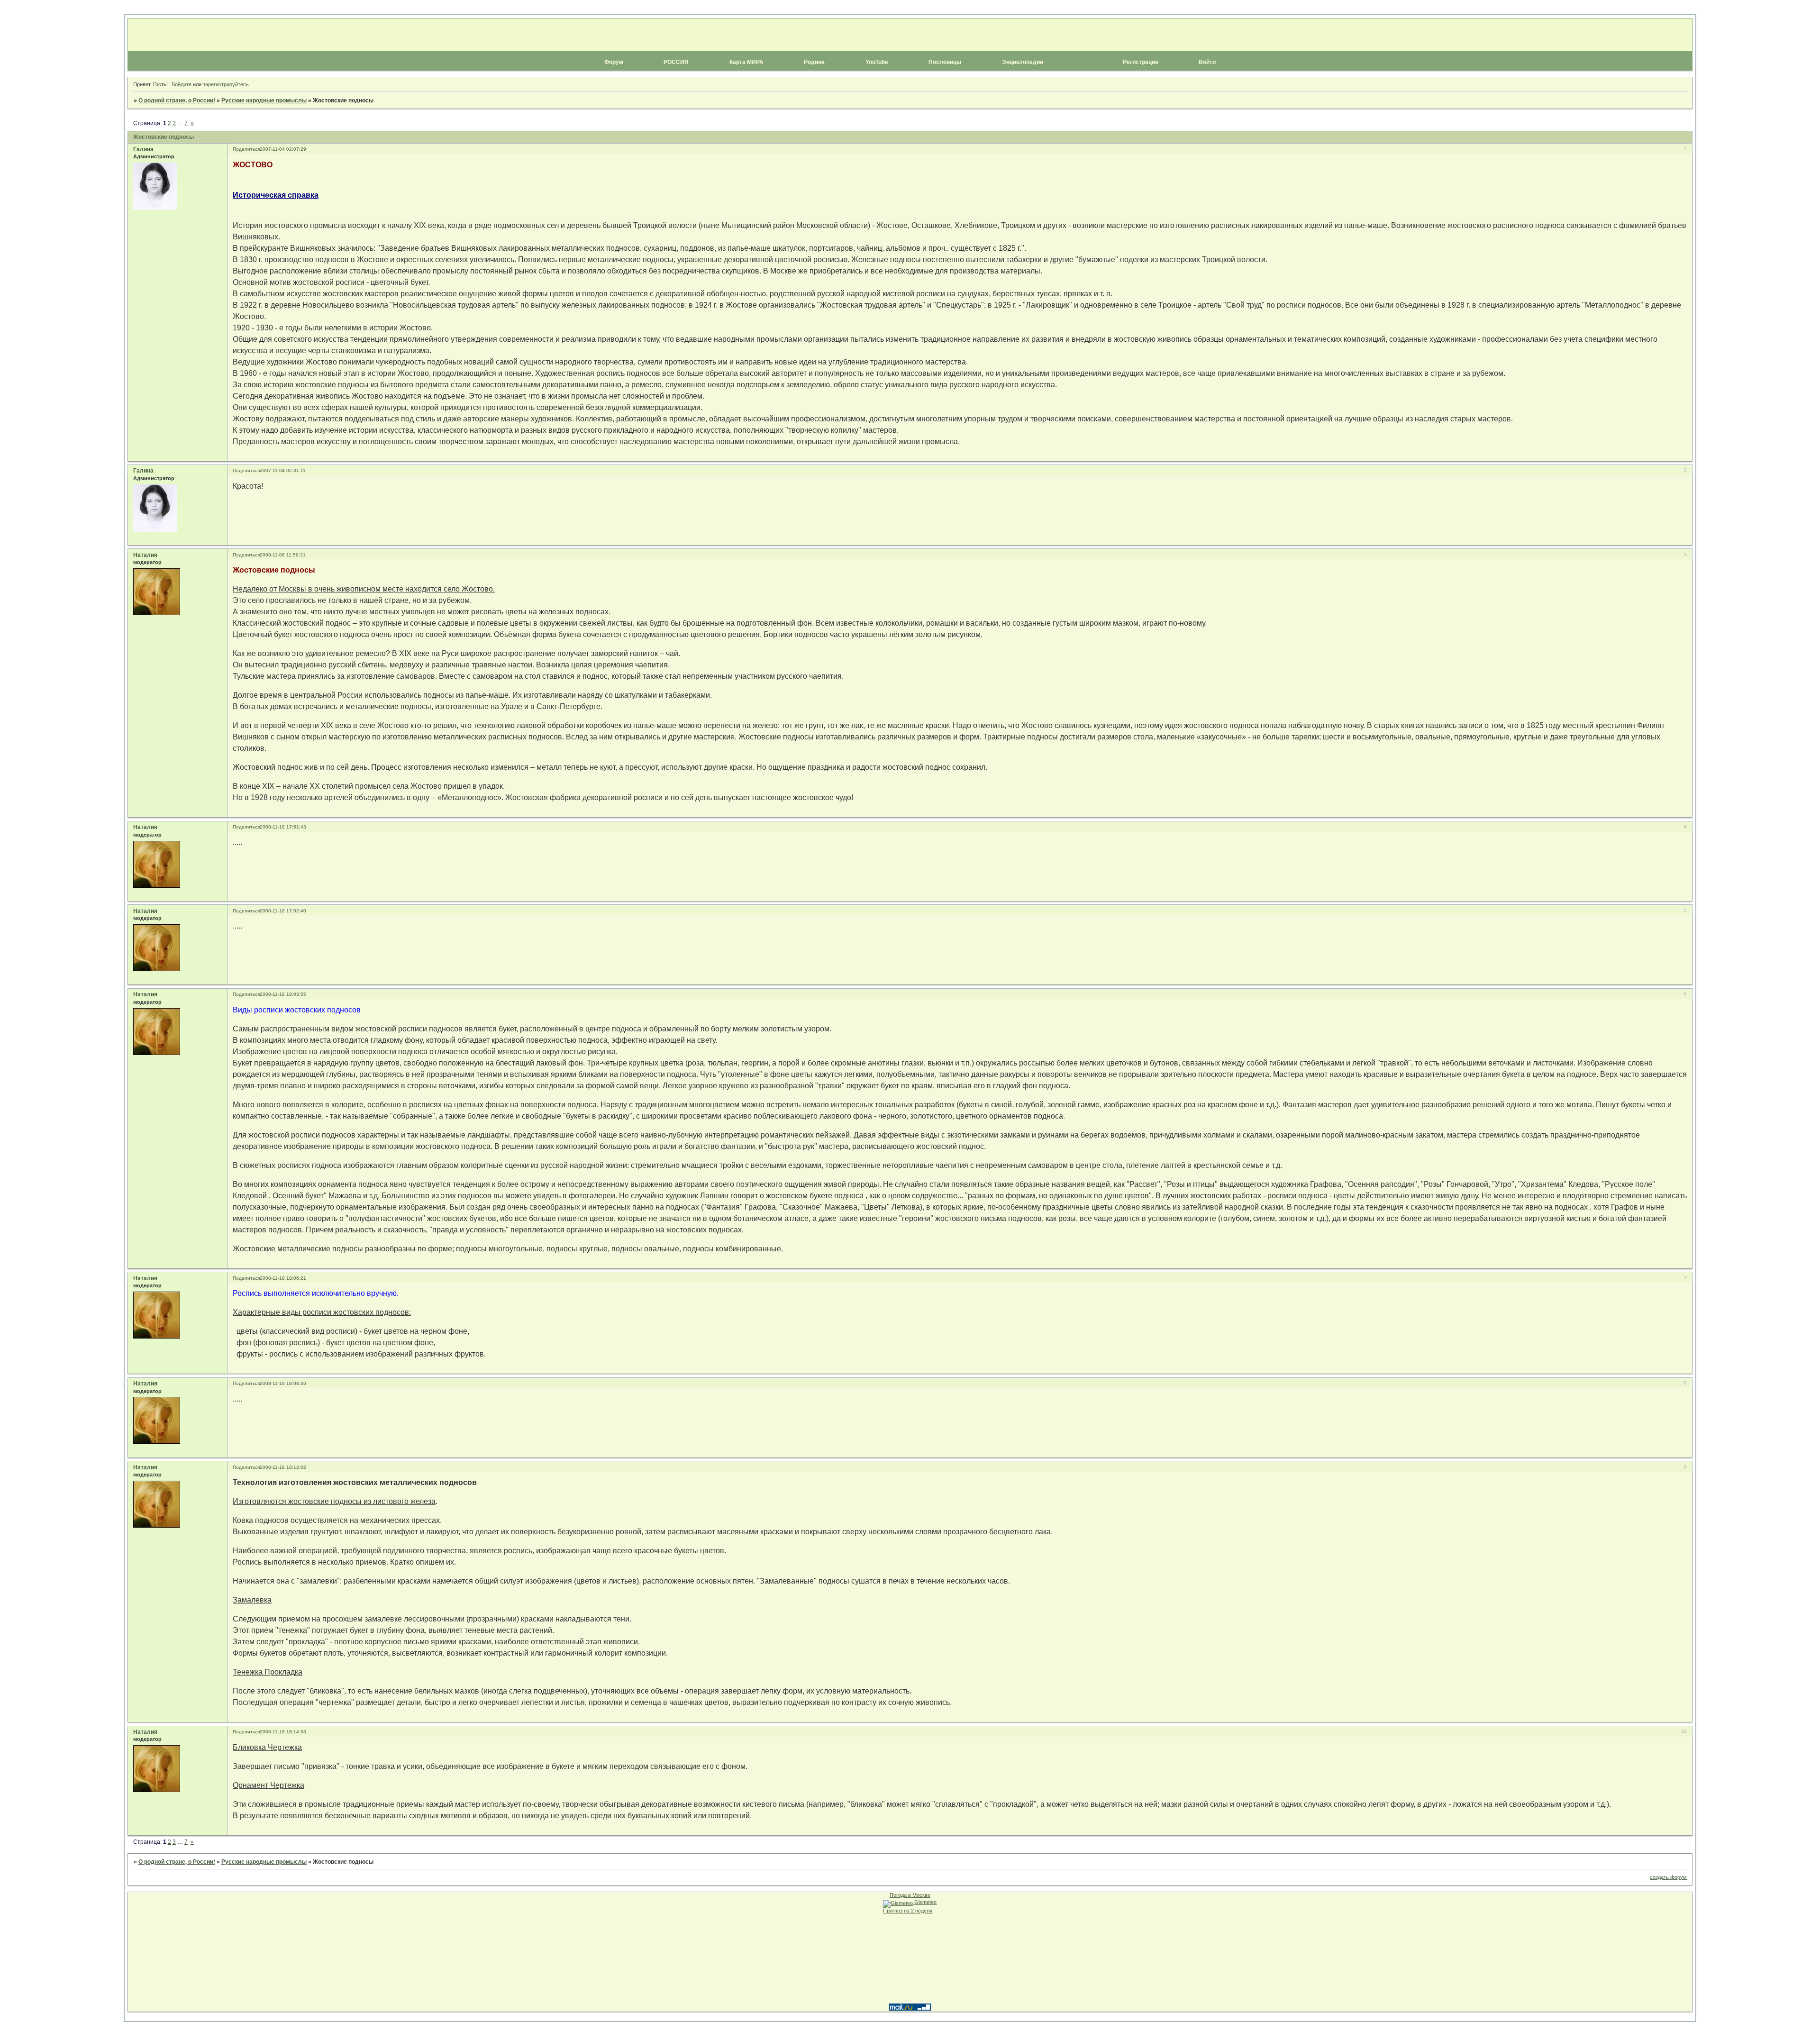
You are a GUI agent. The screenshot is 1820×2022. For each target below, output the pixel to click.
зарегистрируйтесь (226, 84)
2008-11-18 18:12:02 (283, 1467)
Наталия (145, 555)
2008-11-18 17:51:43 (283, 827)
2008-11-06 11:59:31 (283, 555)
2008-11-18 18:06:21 (283, 1278)
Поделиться (246, 149)
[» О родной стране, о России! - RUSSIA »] (910, 35)
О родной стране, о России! (177, 100)
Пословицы (945, 62)
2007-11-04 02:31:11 (283, 470)
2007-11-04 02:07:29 (283, 149)
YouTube (877, 62)
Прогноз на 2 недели (908, 1911)
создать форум (1668, 1877)
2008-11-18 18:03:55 (283, 994)
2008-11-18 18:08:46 (283, 1383)
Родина (814, 62)
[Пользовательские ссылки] (910, 71)
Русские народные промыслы (264, 100)
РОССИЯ (676, 62)
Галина (143, 149)
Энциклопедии (1023, 62)
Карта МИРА (746, 62)
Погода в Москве (910, 1895)
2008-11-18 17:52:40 (283, 911)
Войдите (182, 84)
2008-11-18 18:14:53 (283, 1732)
